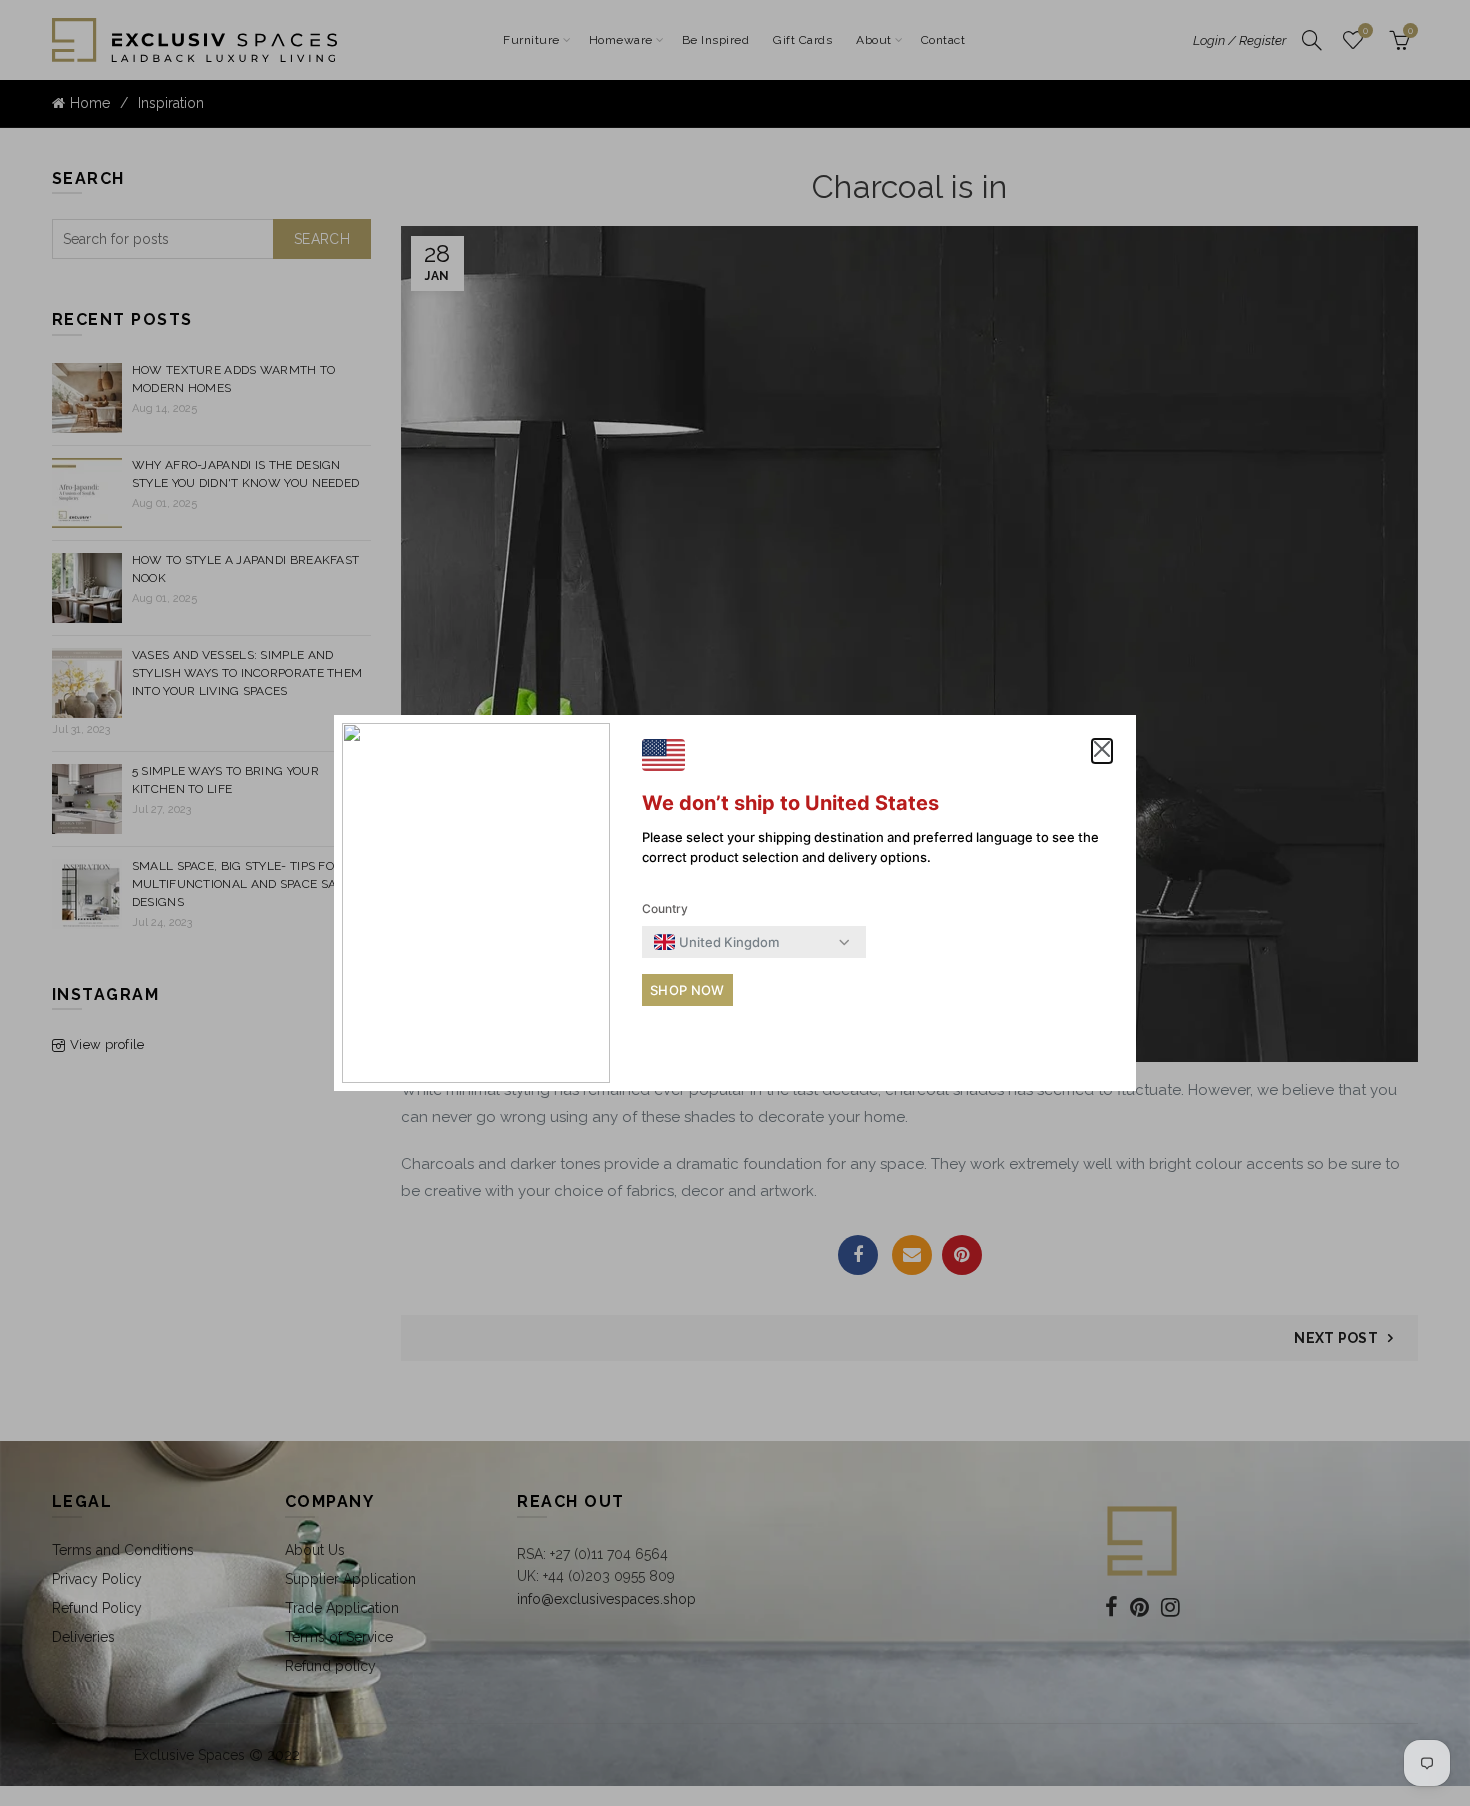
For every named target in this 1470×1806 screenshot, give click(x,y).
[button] (1102, 751)
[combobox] (716, 942)
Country (665, 908)
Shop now (687, 990)
